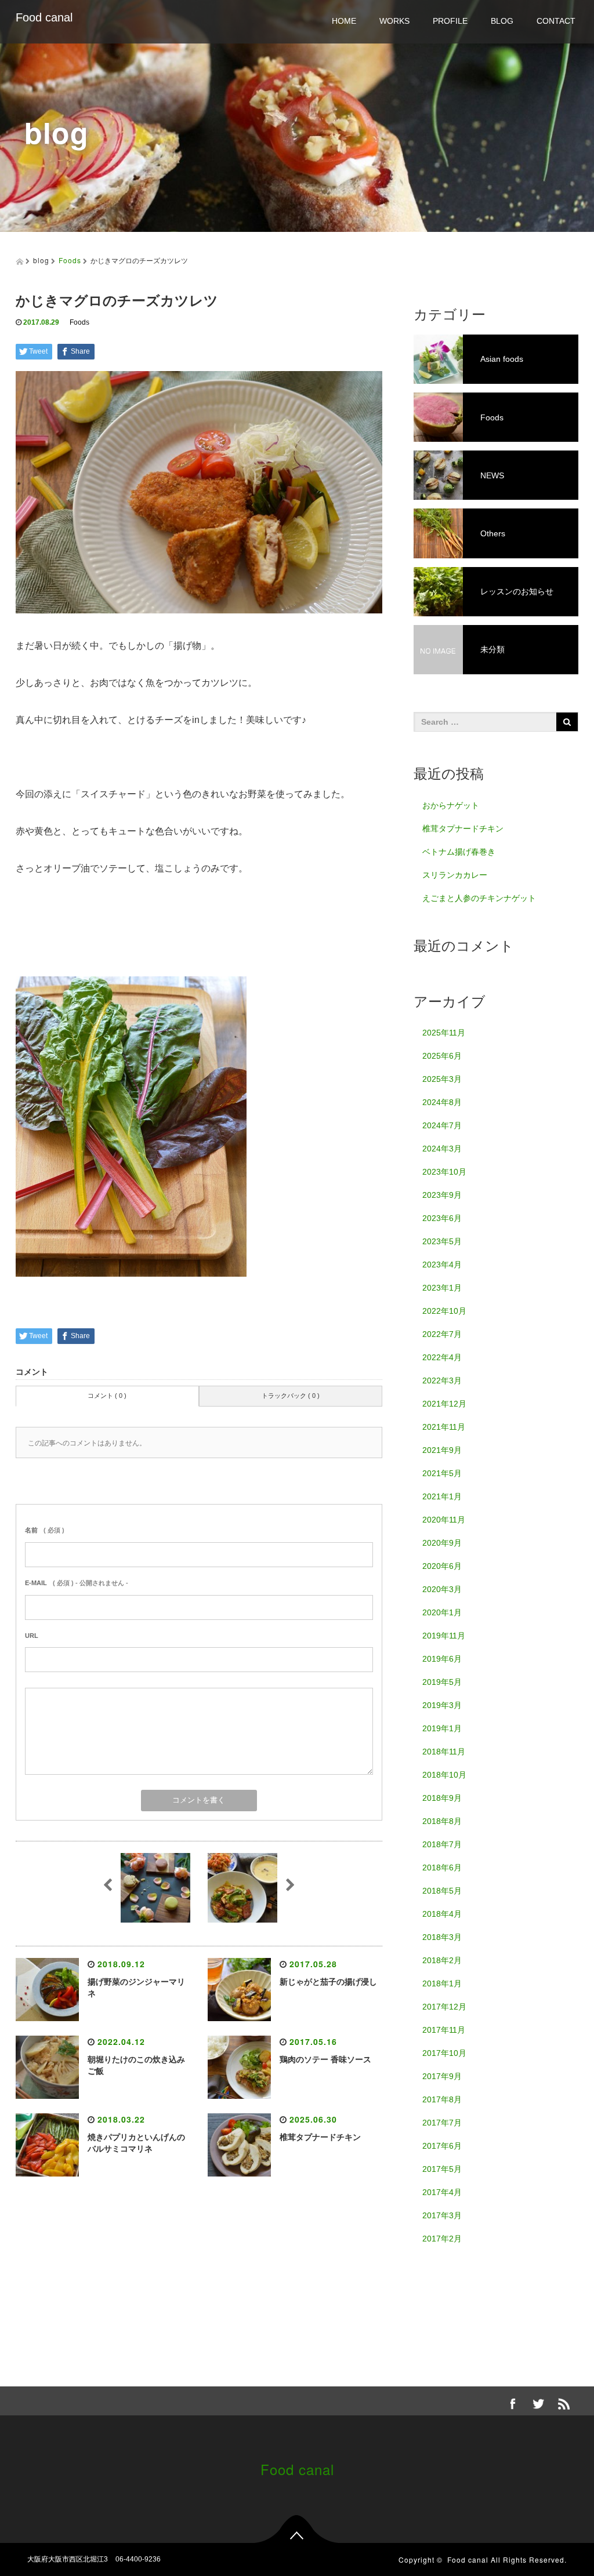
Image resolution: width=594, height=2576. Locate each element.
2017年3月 (442, 2215)
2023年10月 (444, 1172)
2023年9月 (442, 1195)
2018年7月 (442, 1844)
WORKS (394, 21)
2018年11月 (444, 1752)
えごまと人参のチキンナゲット (479, 898)
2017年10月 (444, 2053)
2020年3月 (442, 1589)
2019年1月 (442, 1728)
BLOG (502, 21)
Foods (70, 260)
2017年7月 (442, 2123)
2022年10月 (444, 1311)
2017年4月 (442, 2192)
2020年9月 (442, 1543)
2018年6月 (442, 1867)
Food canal (44, 17)
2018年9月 (442, 1798)
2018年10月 (444, 1775)
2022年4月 (442, 1357)
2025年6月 (442, 1056)
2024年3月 (442, 1149)
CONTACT (556, 21)
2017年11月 (444, 2030)
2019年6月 (442, 1659)
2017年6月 (442, 2146)
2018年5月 (442, 1891)
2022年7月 (442, 1334)
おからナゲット (451, 805)
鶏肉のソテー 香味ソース (325, 2059)
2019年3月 (442, 1705)
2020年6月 (442, 1566)
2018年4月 (442, 1914)
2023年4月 (442, 1265)
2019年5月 (442, 1682)
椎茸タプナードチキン (320, 2137)
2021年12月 (444, 1404)
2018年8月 (442, 1821)
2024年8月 (442, 1102)
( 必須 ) (45, 1530)
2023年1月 (442, 1288)
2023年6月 (442, 1218)
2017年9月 (442, 2076)
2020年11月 (444, 1520)
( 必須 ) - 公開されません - (77, 1583)
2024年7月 (442, 1125)
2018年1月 (442, 1983)
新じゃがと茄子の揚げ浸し (328, 1982)
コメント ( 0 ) (107, 1396)
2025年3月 (442, 1079)
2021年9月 (442, 1450)
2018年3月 (442, 1937)
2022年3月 (442, 1380)
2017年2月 (442, 2239)
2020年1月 (442, 1612)
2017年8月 (442, 2099)
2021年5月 (442, 1473)
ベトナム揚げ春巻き (459, 852)
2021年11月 (444, 1427)
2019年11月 (444, 1636)
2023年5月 (442, 1241)
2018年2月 (442, 1960)
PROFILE (450, 21)
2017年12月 (444, 2007)
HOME (344, 21)
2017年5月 (442, 2169)
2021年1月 (442, 1496)
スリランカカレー (455, 875)
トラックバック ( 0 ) (291, 1396)
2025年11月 (444, 1033)
